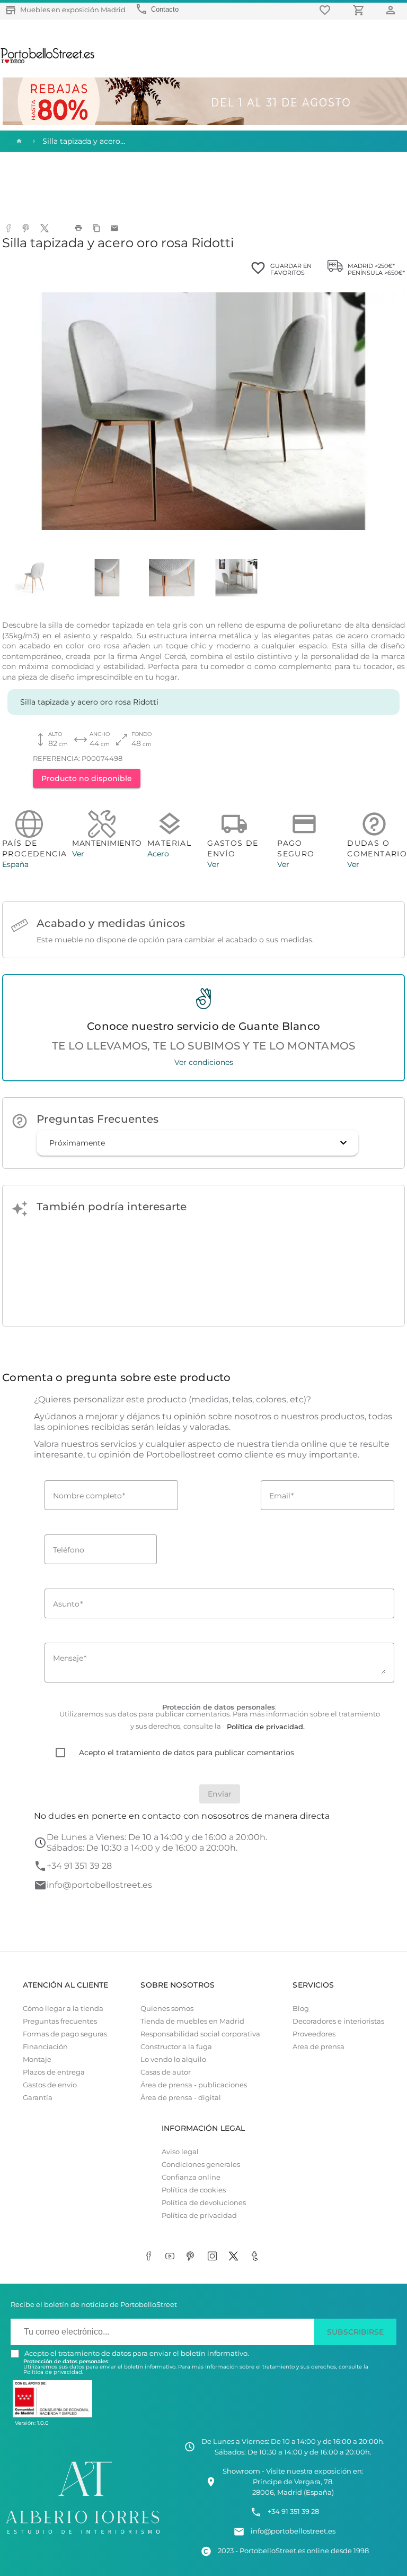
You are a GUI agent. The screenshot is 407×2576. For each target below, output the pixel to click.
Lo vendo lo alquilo (173, 2059)
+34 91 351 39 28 (79, 1866)
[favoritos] (326, 10)
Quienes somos (167, 2009)
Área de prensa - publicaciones (194, 2085)
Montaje (37, 2059)
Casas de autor (166, 2072)
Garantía (38, 2098)
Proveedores (314, 2034)
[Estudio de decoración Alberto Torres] (83, 2535)
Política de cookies (194, 2190)
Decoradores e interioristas (338, 2021)
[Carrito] (360, 10)
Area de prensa (318, 2047)
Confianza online (191, 2177)
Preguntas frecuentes (60, 2021)
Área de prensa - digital (181, 2098)
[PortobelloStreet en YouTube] (172, 2257)
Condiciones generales (201, 2165)
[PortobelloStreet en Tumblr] (256, 2257)
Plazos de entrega (54, 2072)
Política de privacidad (199, 2215)
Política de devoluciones (204, 2203)
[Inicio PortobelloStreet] (48, 62)
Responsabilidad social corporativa (200, 2034)
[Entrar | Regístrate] (392, 10)
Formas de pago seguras (65, 2034)
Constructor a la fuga (176, 2047)
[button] (197, 1143)
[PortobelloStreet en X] (235, 2257)
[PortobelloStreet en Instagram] (214, 2257)
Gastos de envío (50, 2085)
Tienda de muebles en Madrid (192, 2021)
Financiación (45, 2047)
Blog (301, 2009)
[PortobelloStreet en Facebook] (151, 2257)
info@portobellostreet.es (99, 1885)
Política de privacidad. (53, 2372)
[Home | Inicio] (18, 141)
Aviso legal (180, 2152)
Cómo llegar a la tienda (63, 2009)
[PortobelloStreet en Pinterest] (193, 2257)
